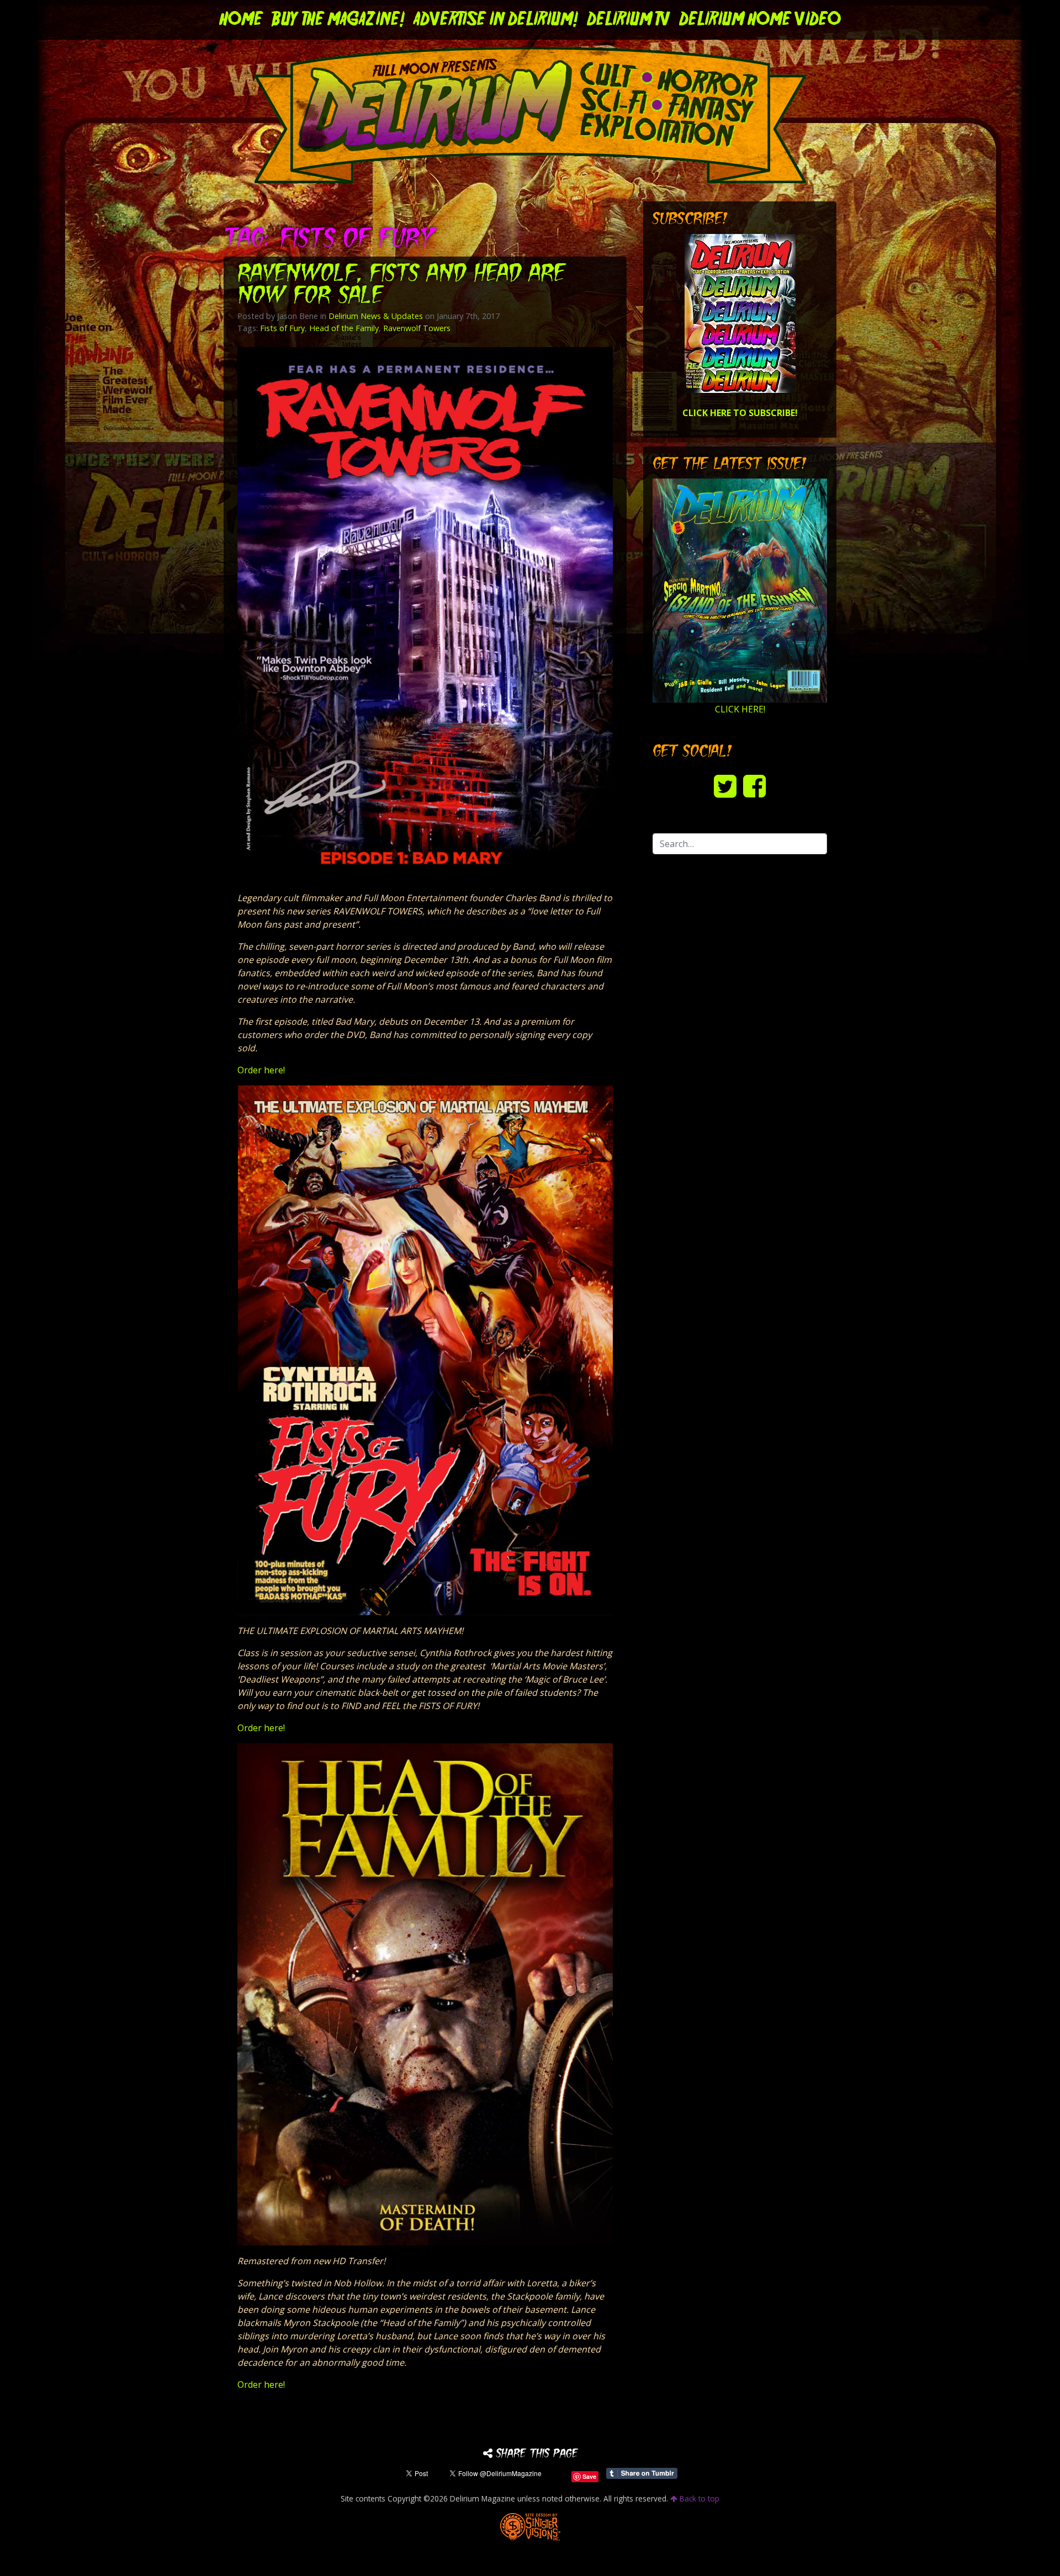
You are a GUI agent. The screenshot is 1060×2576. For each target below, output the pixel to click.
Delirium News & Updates (376, 316)
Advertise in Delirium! (496, 20)
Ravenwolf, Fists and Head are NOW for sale (401, 286)
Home (241, 20)
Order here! (261, 1070)
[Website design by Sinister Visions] (530, 2526)
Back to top (698, 2498)
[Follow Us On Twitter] (725, 786)
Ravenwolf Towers (417, 328)
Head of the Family (344, 328)
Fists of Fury (282, 328)
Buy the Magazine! (338, 20)
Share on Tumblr (642, 2473)
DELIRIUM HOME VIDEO (760, 20)
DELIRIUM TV (629, 20)
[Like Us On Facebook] (754, 786)
